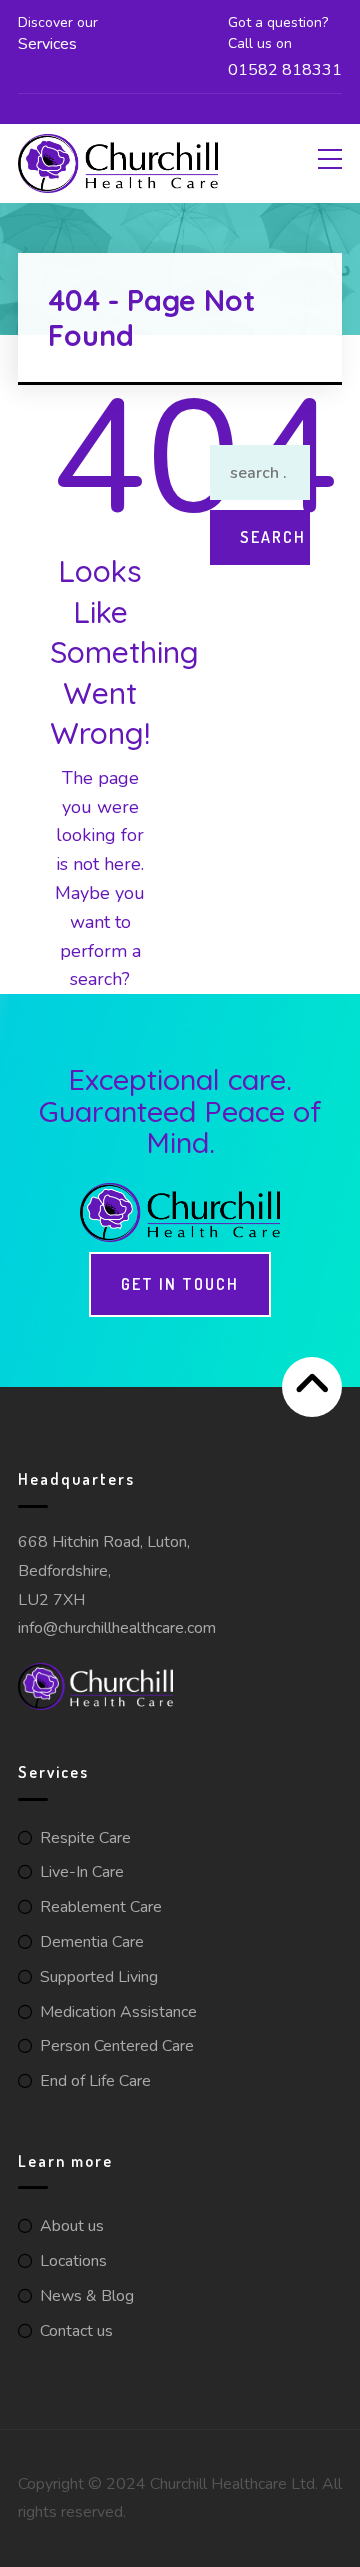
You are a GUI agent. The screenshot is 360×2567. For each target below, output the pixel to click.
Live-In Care (82, 1872)
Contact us (76, 2331)
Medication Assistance (118, 2012)
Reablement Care (101, 1907)
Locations (73, 2261)
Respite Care (85, 1838)
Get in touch (180, 1284)
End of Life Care (95, 2081)
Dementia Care (92, 1942)
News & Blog (87, 2296)
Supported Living (99, 1977)
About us (72, 2226)
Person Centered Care (117, 2046)
